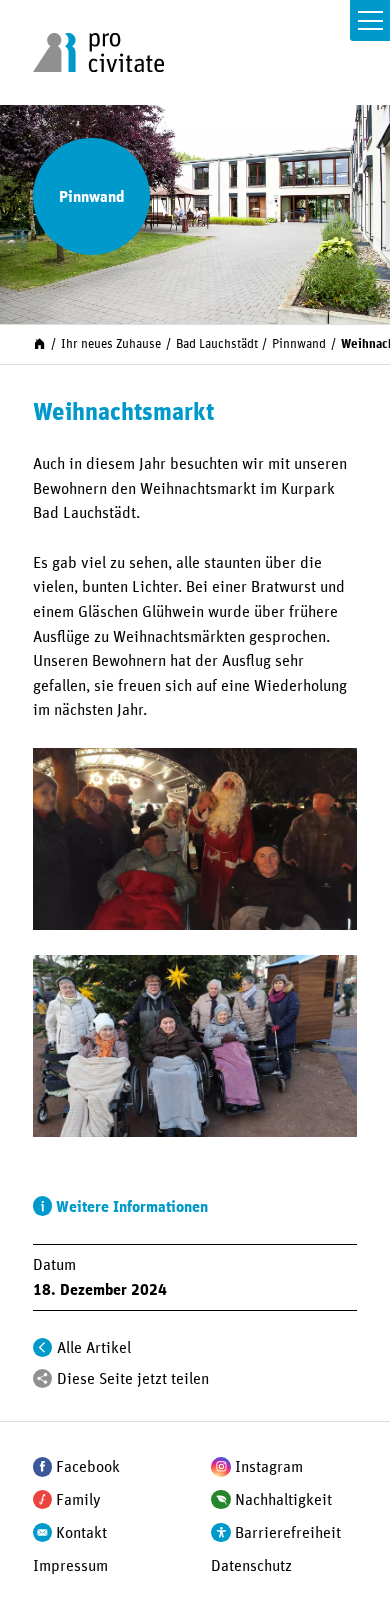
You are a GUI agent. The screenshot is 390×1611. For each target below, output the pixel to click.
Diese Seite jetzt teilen (133, 1379)
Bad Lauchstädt (217, 344)
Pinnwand (299, 344)
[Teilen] (43, 1379)
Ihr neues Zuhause (111, 344)
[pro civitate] (98, 52)
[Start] (39, 343)
